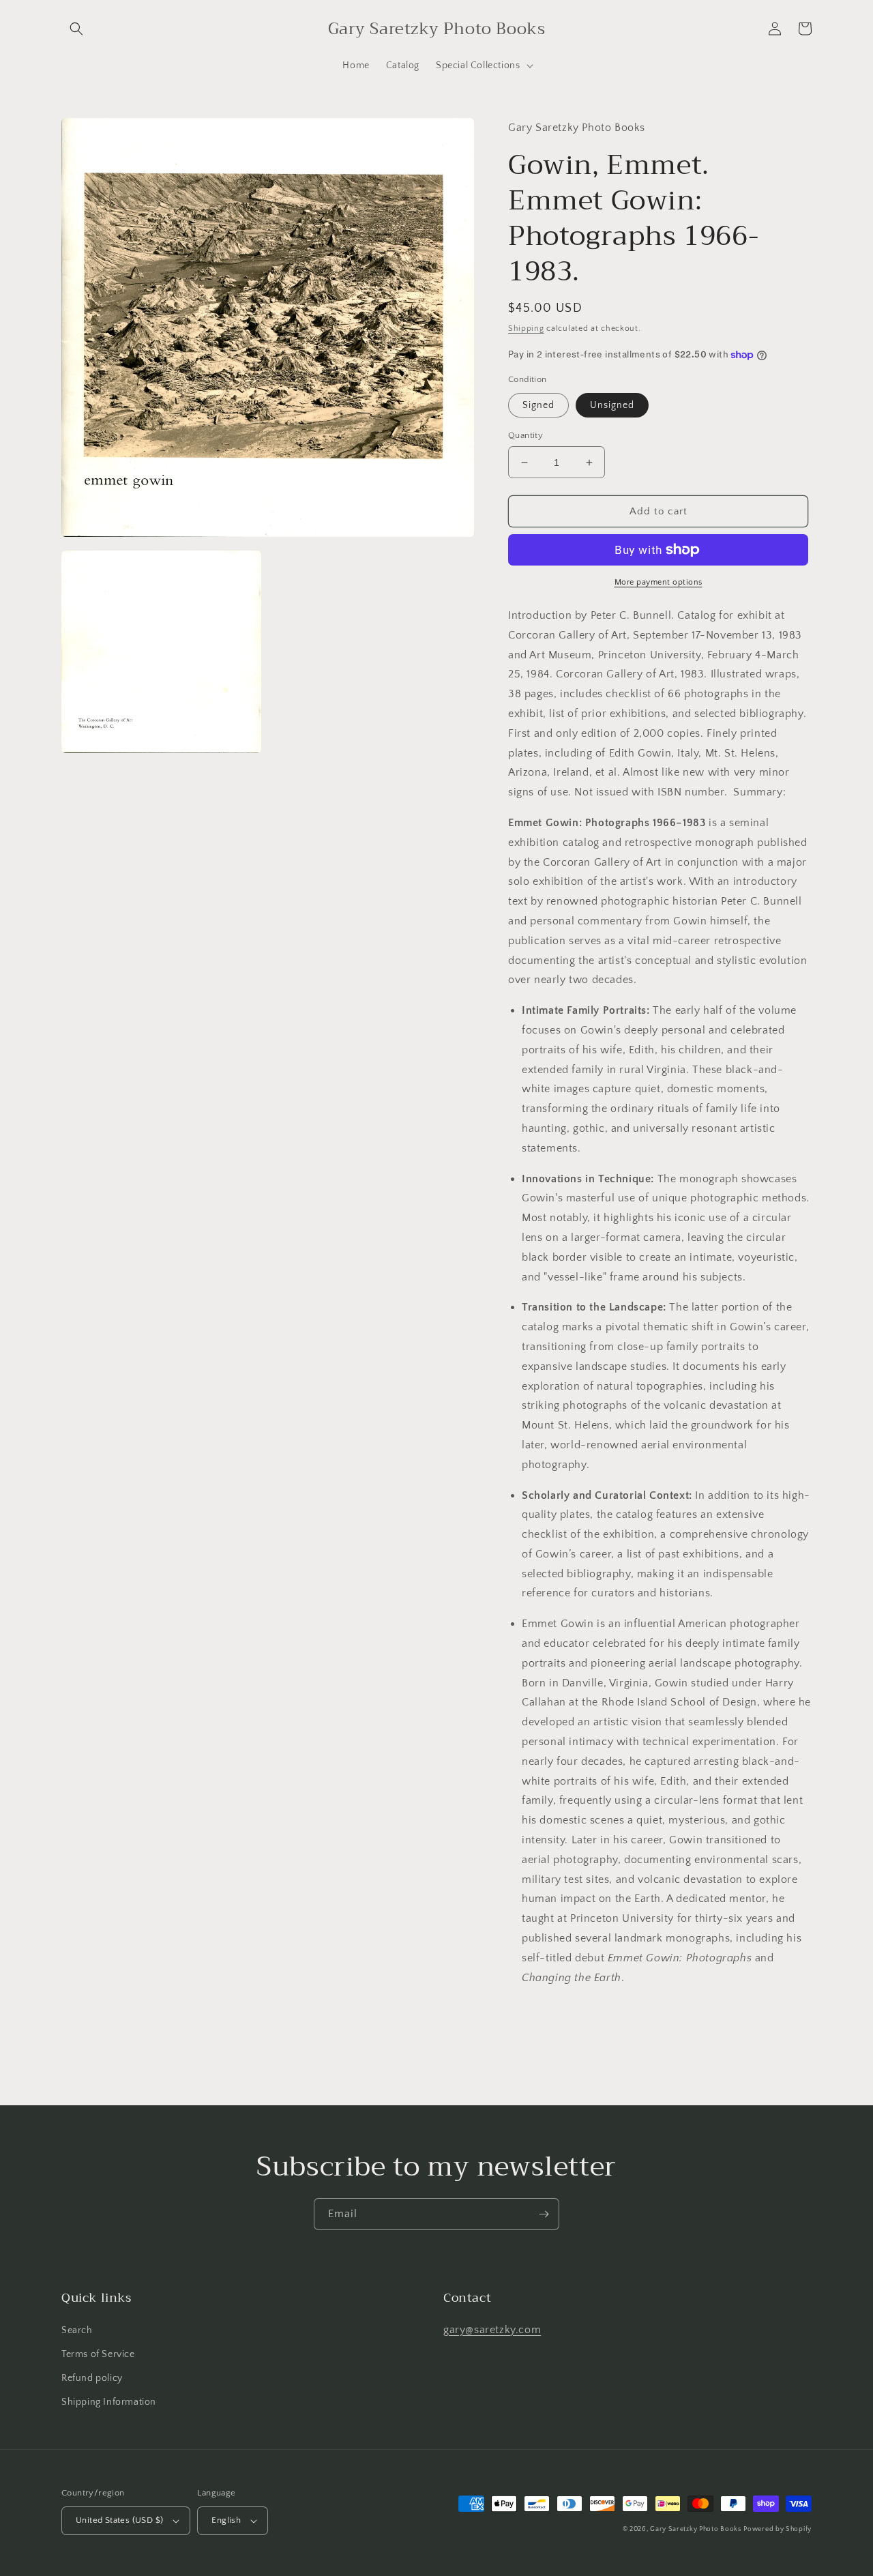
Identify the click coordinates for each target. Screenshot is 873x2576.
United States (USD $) (119, 2520)
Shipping (526, 328)
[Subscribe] (544, 2214)
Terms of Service (98, 2354)
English (226, 2520)
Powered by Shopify (778, 2529)
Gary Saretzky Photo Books (696, 2529)
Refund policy (92, 2378)
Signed (538, 405)
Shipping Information (109, 2402)
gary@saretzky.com (492, 2330)
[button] (76, 29)
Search (77, 2330)
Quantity (526, 435)
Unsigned (612, 405)
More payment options (659, 582)
